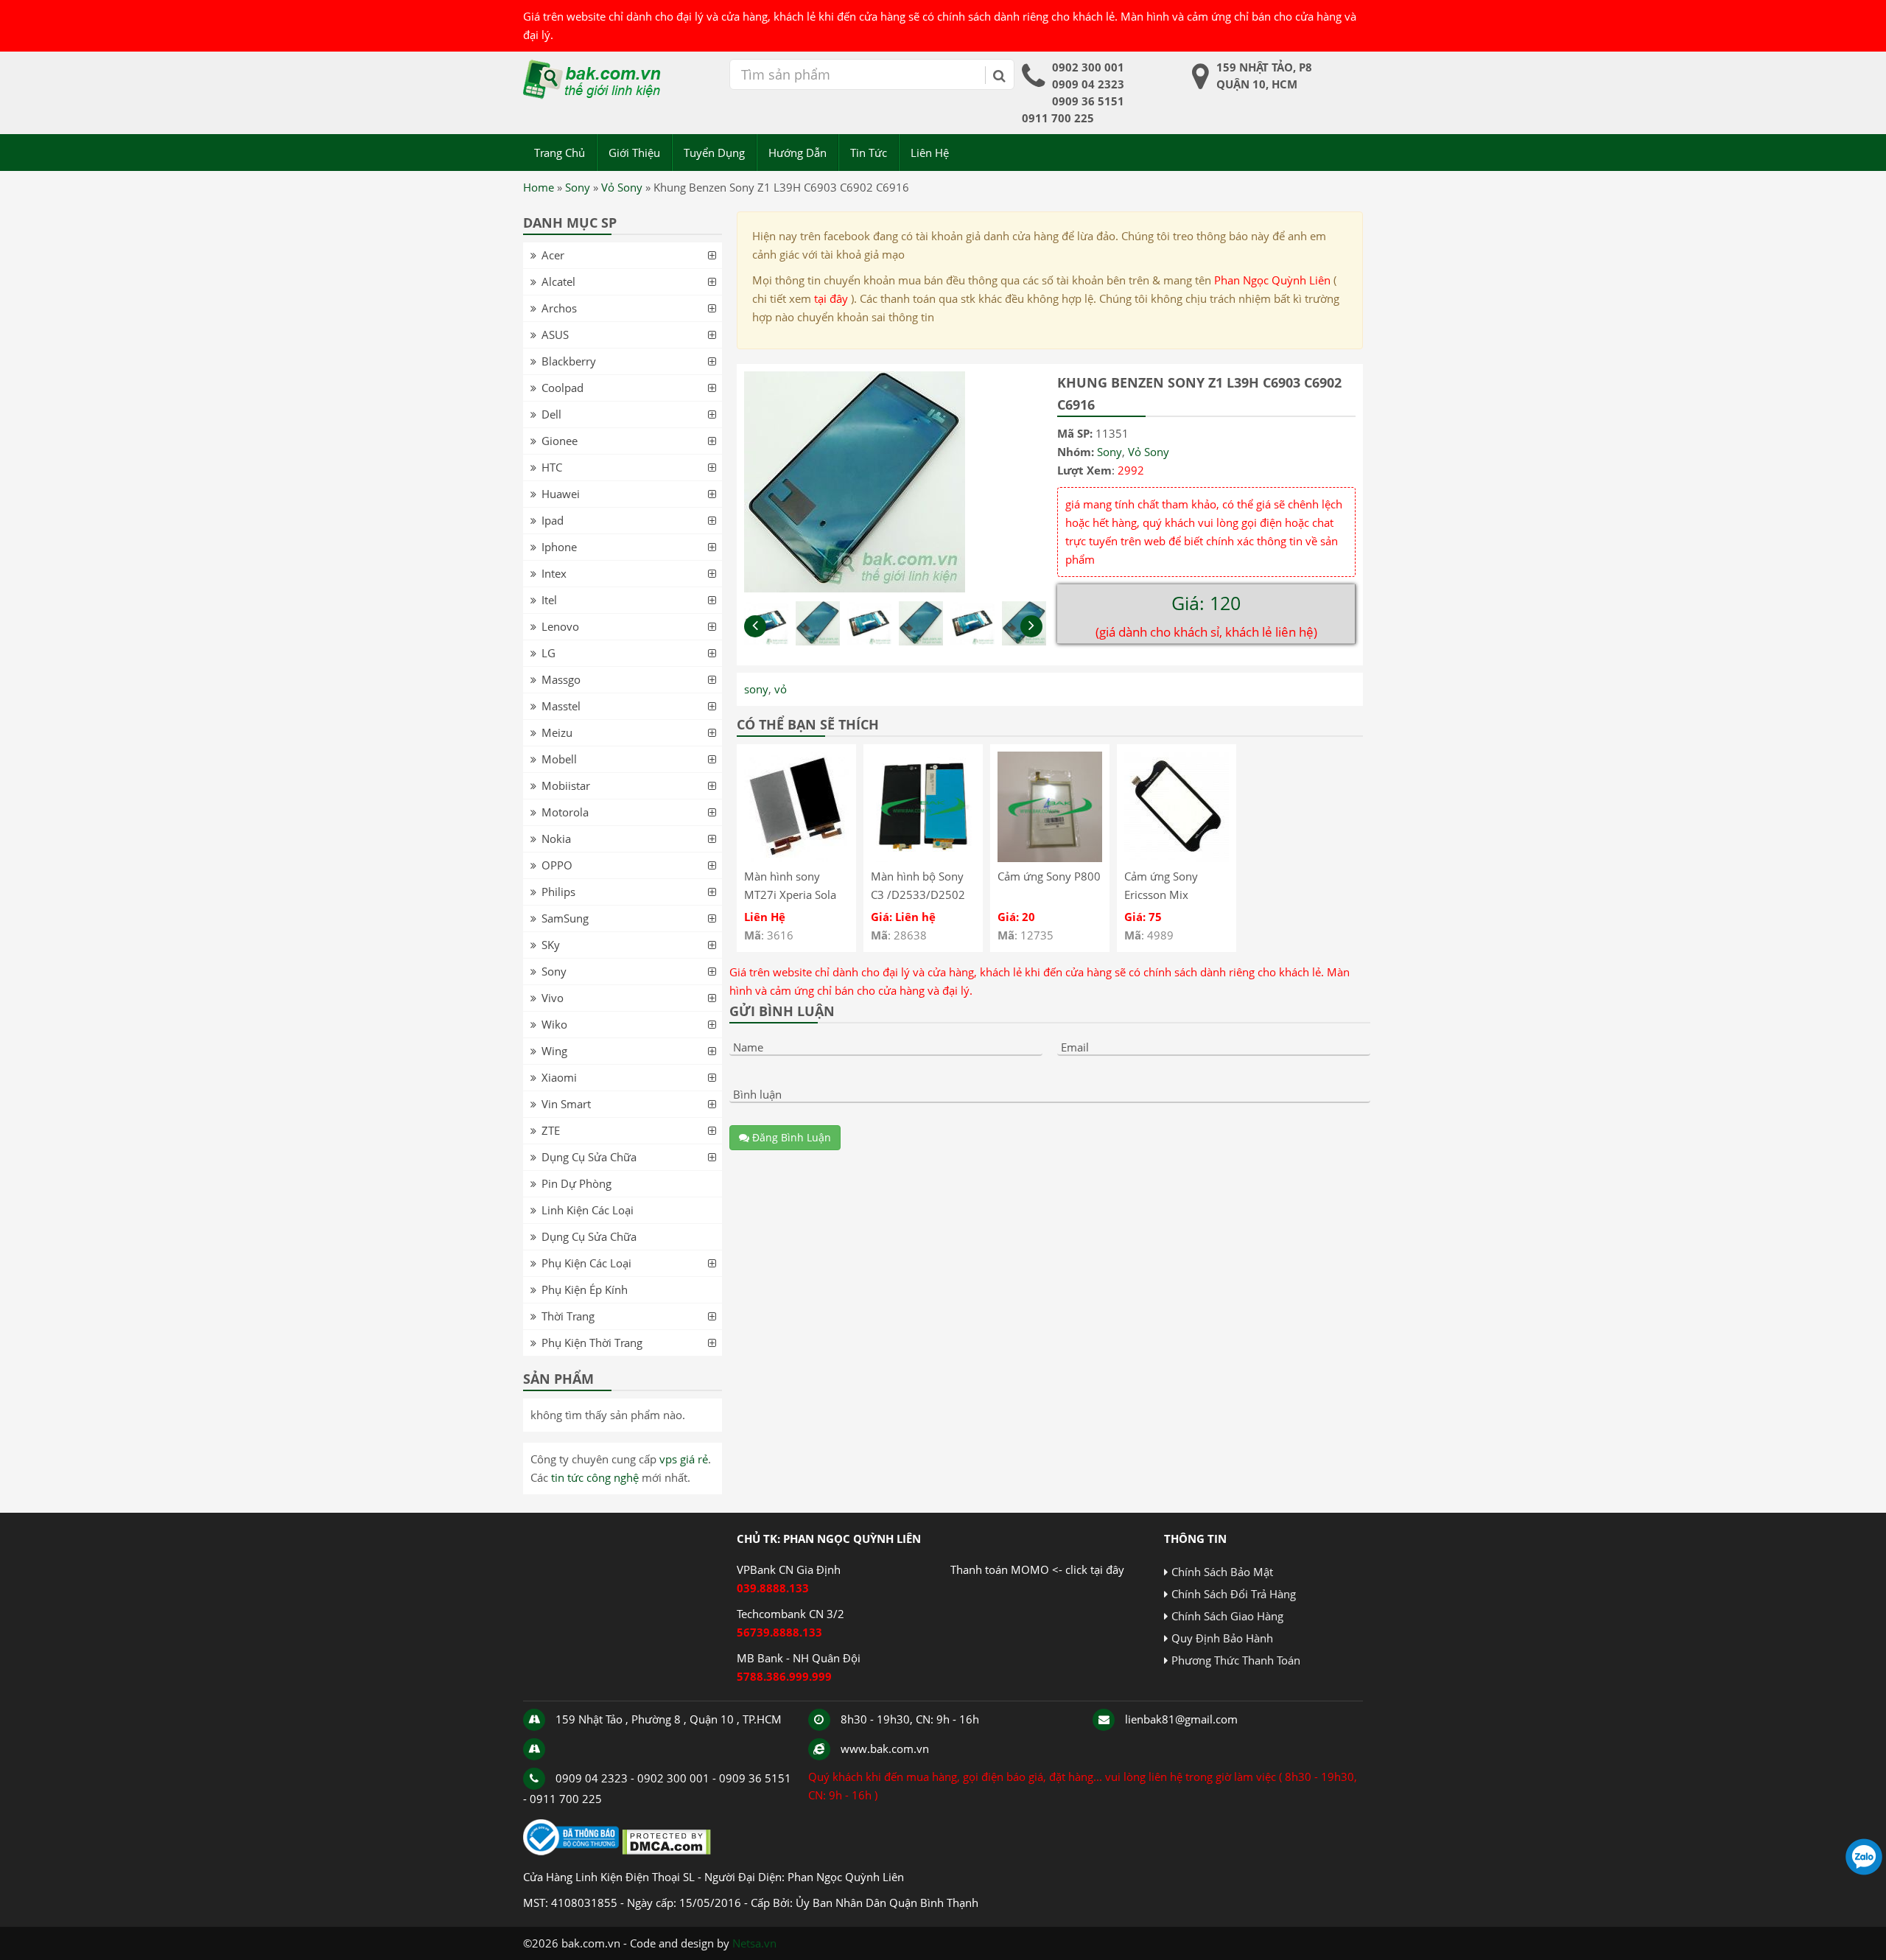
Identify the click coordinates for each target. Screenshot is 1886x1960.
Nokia (556, 839)
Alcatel (558, 281)
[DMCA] (666, 1851)
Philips (558, 892)
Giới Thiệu (634, 153)
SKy (551, 945)
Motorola (565, 812)
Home (539, 187)
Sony (578, 187)
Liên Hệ (930, 153)
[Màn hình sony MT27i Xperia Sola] (796, 858)
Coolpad (562, 388)
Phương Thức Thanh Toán (1236, 1660)
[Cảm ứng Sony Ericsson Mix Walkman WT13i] (1177, 858)
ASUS (555, 335)
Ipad (553, 520)
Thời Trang (568, 1316)
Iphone (559, 547)
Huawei (561, 494)
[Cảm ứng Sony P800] (1050, 858)
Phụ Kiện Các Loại (586, 1263)
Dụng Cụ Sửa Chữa (589, 1157)
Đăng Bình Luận (790, 1137)
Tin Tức (869, 153)
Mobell (559, 759)
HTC (552, 467)
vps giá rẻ (684, 1459)
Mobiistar (566, 785)
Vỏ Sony (622, 187)
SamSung (565, 918)
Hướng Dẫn (797, 153)
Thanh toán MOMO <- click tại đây (1037, 1569)
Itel (549, 600)
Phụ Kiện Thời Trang (592, 1343)
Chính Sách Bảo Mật (1222, 1572)
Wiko (554, 1024)
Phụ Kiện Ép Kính (585, 1289)
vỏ (781, 689)
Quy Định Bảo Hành (1222, 1638)
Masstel (561, 706)
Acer (553, 255)
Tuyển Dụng (714, 153)
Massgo (561, 679)
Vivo (553, 998)
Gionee (560, 441)
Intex (554, 573)
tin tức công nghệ (595, 1477)
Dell (551, 414)
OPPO (557, 865)
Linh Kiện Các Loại (588, 1210)
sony (756, 689)
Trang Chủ (560, 153)
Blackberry (569, 361)
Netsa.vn (754, 1943)
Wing (554, 1051)
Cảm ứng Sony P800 (1049, 876)
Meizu (557, 732)
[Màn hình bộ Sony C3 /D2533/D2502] (923, 858)
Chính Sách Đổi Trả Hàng (1234, 1594)
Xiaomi (559, 1077)
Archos (559, 308)
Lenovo (560, 626)
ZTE (551, 1130)
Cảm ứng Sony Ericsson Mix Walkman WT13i (1166, 895)
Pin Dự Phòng (576, 1183)
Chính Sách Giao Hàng (1227, 1616)
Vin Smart (566, 1104)
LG (548, 653)
